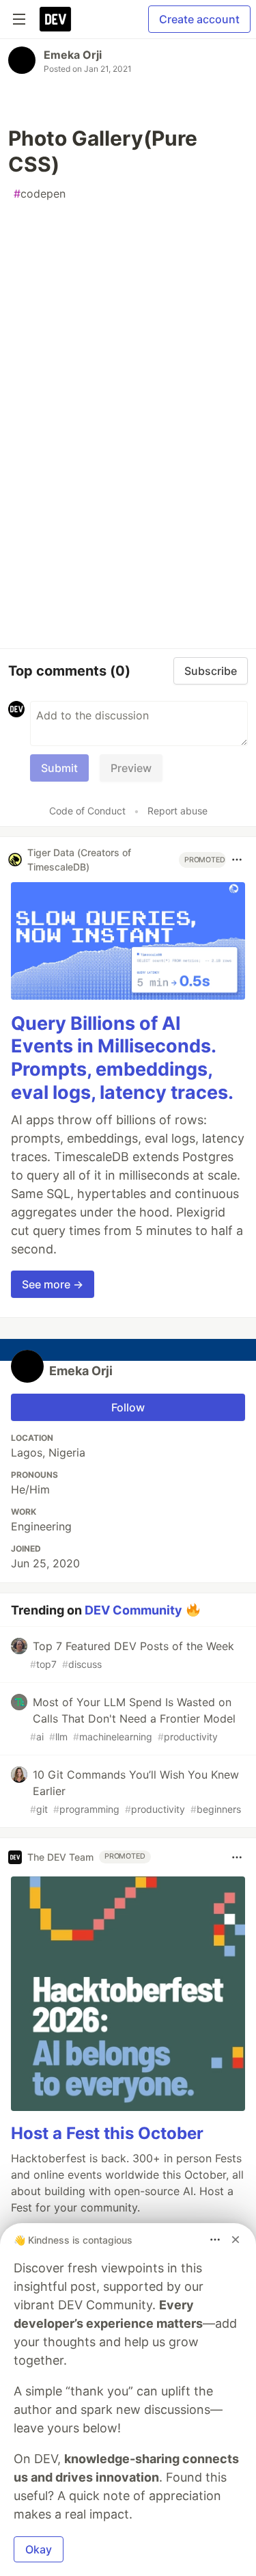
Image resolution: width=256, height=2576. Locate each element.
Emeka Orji (73, 55)
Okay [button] (39, 2549)
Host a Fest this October (107, 2133)
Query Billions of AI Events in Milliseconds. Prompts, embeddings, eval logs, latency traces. (122, 1058)
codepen (40, 194)
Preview (131, 768)
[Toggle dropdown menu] (237, 860)
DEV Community (133, 1609)
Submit (59, 768)
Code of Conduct (87, 811)
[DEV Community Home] (55, 19)
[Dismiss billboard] (236, 2240)
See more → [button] (53, 1284)
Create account (199, 19)
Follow (128, 1407)
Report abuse (177, 811)
